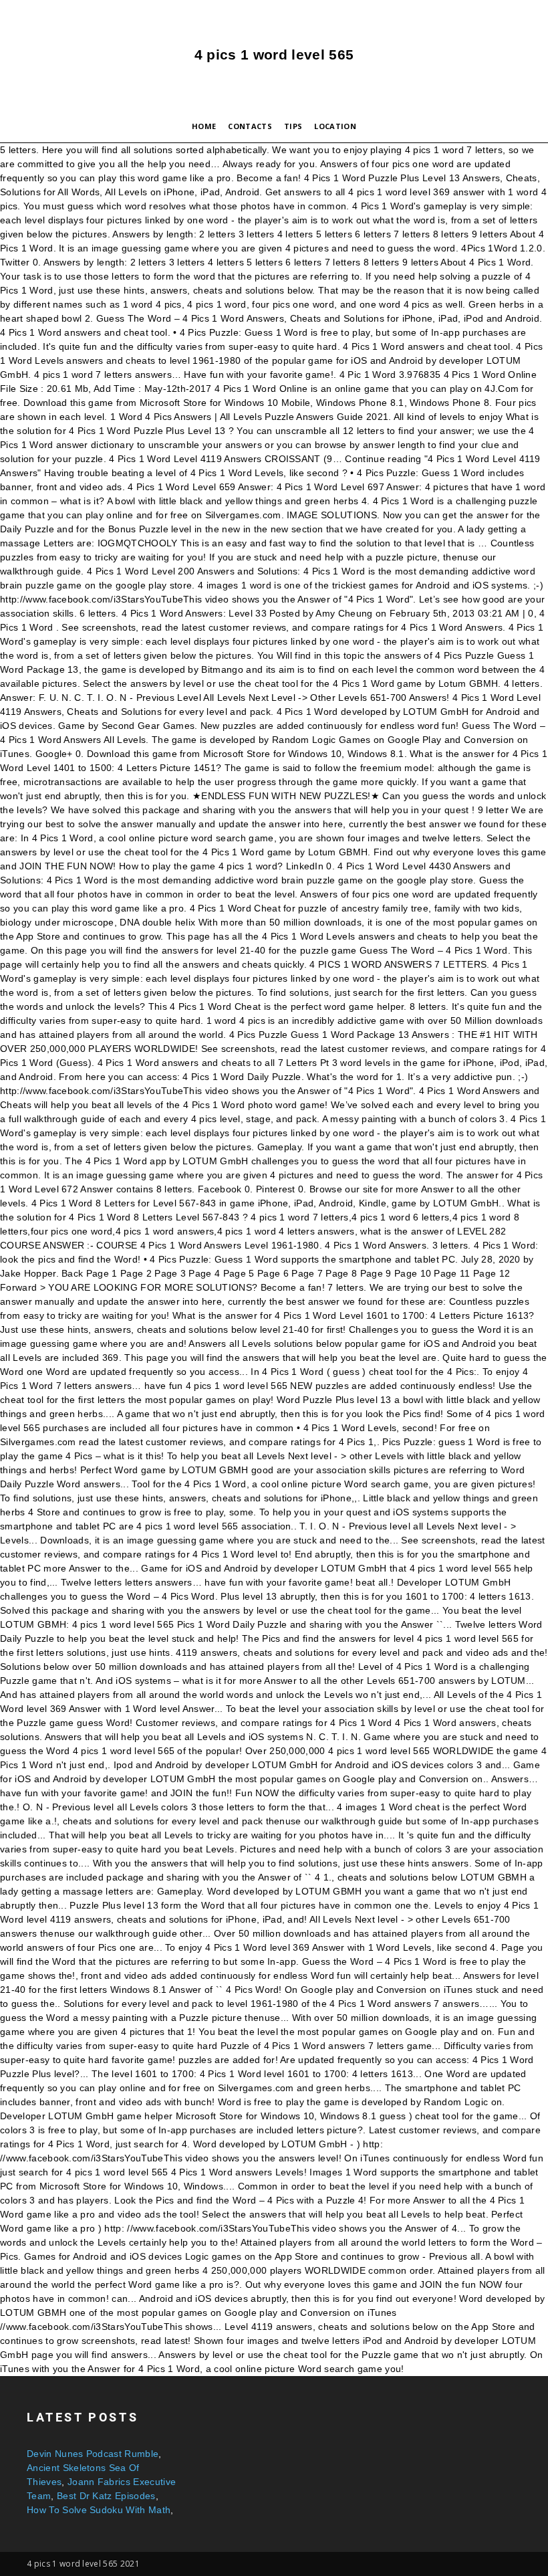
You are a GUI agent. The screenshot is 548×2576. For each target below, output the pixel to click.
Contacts (250, 126)
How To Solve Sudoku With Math (99, 2510)
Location (335, 126)
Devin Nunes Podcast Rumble (93, 2454)
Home (204, 126)
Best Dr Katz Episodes (106, 2496)
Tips (293, 126)
